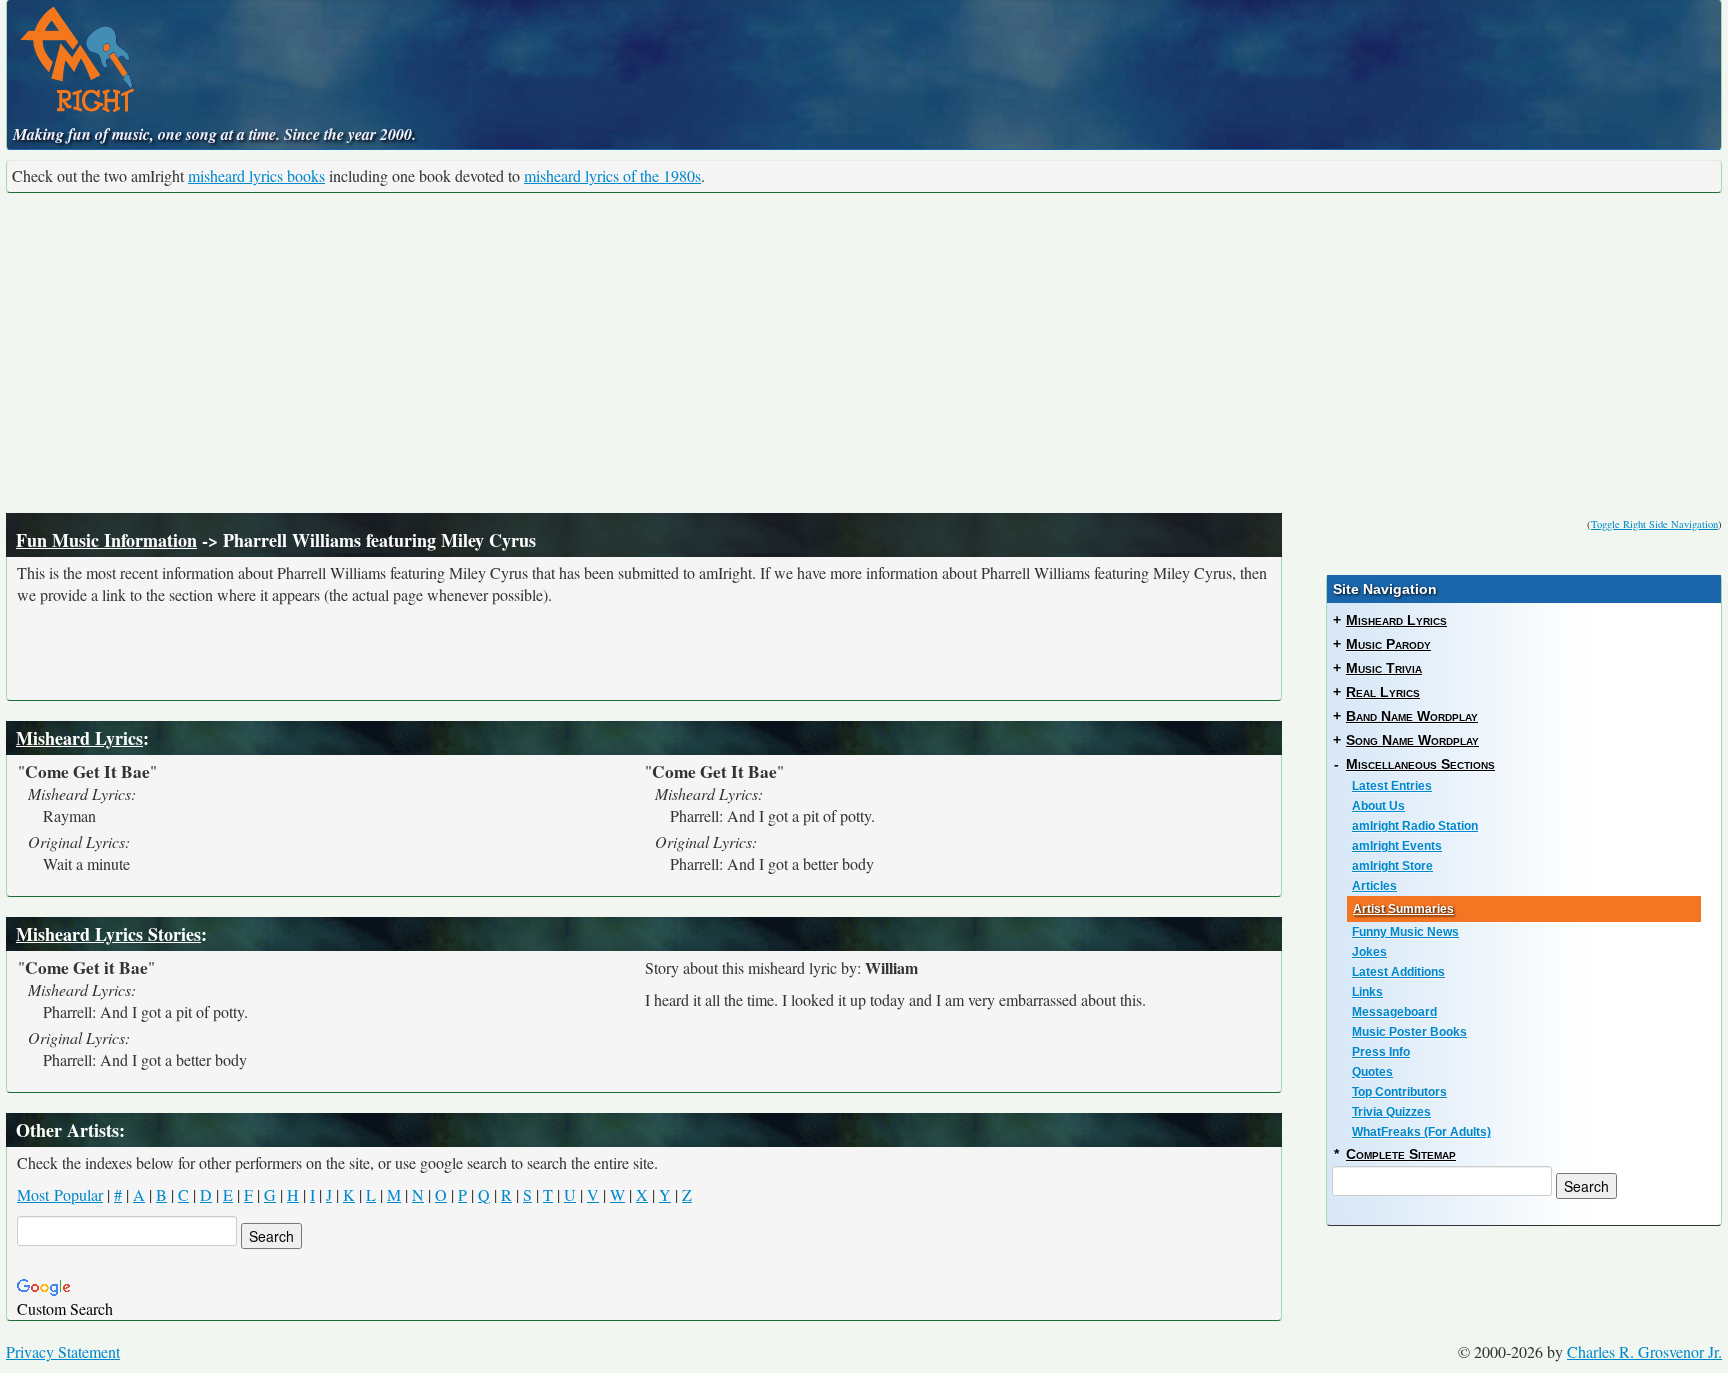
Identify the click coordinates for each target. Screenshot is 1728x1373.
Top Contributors (1399, 1092)
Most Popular (60, 1194)
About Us (1378, 806)
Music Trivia (1384, 668)
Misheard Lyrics (79, 738)
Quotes (1372, 1072)
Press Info (1381, 1052)
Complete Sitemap (1401, 1154)
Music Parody (1388, 644)
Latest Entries (1392, 786)
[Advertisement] (864, 353)
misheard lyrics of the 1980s (612, 175)
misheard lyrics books (256, 175)
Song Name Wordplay (1412, 740)
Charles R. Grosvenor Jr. (1644, 1351)
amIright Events (1397, 846)
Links (1367, 992)
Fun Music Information (106, 540)
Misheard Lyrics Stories (108, 934)
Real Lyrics (1383, 692)
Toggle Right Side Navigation (1654, 524)
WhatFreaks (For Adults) (1421, 1132)
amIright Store (1392, 866)
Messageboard (1394, 1012)
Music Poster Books (1409, 1032)
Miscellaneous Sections (1420, 764)
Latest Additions (1398, 972)
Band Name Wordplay (1412, 716)
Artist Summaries (1403, 909)
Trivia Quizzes (1391, 1112)
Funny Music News (1405, 932)
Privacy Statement (63, 1351)
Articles (1374, 886)
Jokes (1369, 952)
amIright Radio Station (1415, 826)
